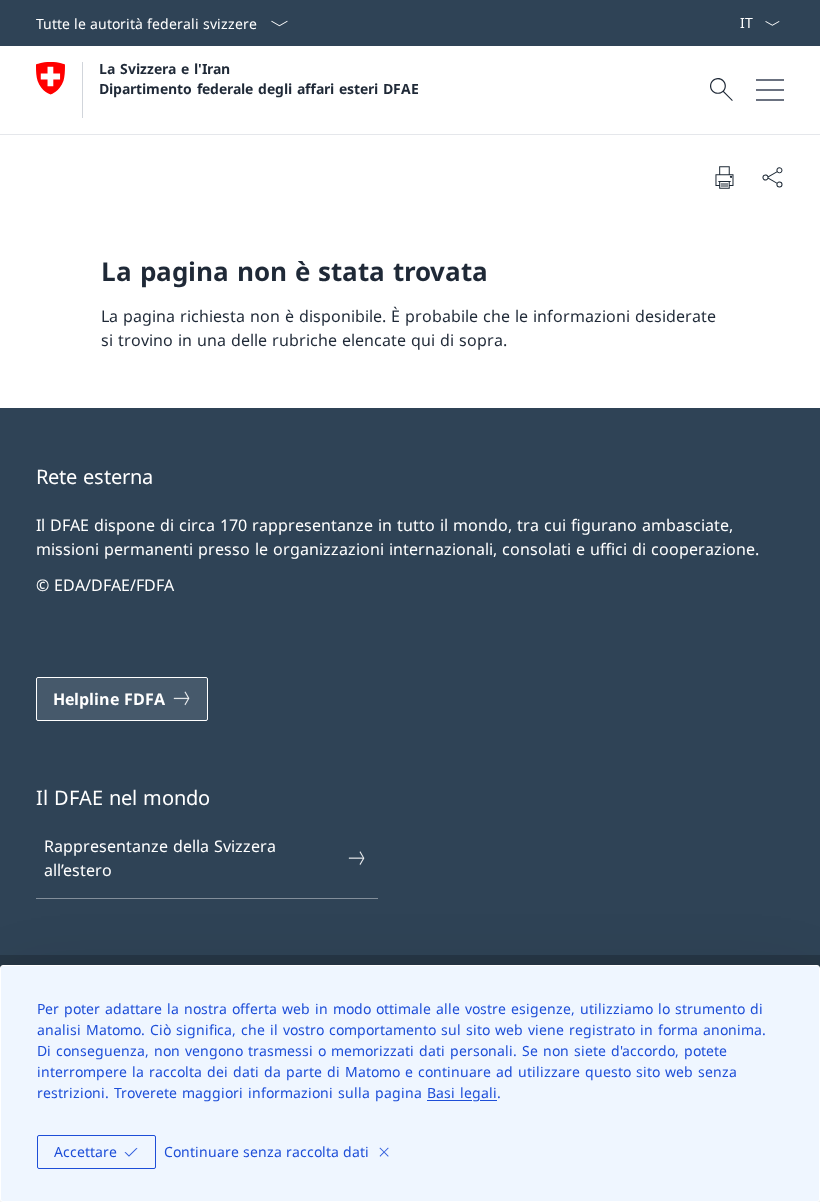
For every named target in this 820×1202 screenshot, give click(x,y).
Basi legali (462, 1092)
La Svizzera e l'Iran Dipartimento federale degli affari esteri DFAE (259, 78)
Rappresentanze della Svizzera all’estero (160, 858)
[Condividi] (772, 177)
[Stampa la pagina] (724, 177)
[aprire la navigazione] (770, 90)
